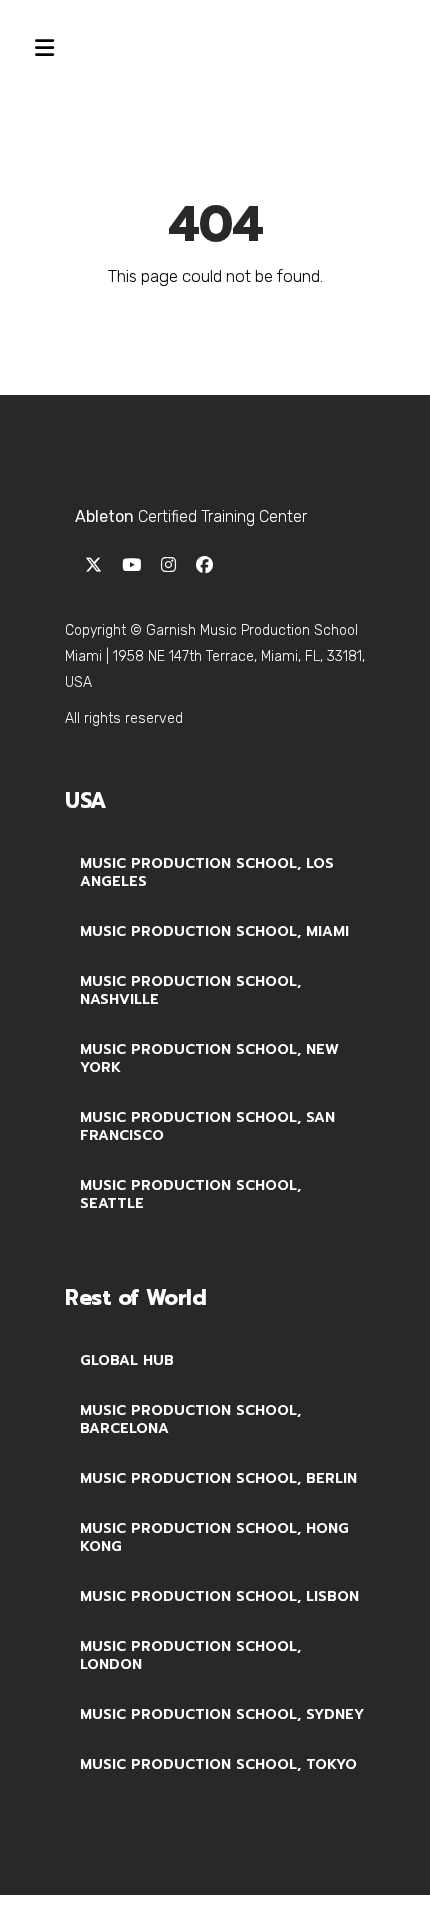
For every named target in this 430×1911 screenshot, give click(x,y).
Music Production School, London (190, 1655)
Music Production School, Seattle (190, 1194)
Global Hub (127, 1360)
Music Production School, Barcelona (190, 1419)
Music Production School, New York (209, 1058)
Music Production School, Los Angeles (207, 872)
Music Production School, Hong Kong (214, 1537)
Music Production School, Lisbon (219, 1596)
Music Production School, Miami (214, 931)
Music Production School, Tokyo (218, 1764)
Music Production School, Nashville (190, 990)
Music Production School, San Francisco (207, 1126)
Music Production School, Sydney (222, 1714)
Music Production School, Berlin (218, 1478)
